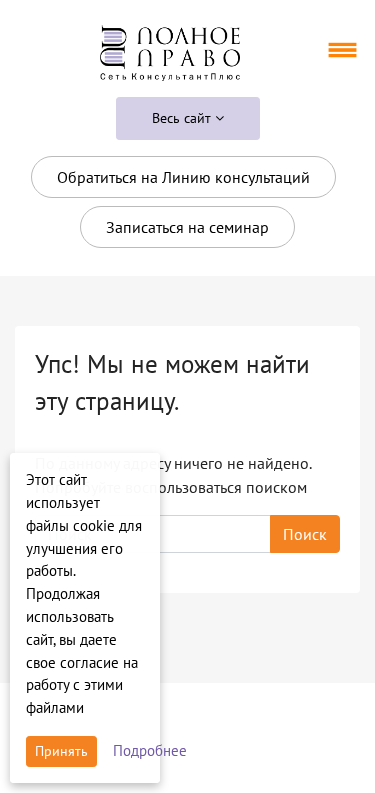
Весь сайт (183, 118)
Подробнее (150, 750)
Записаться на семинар (187, 227)
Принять (61, 751)
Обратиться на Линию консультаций (183, 177)
